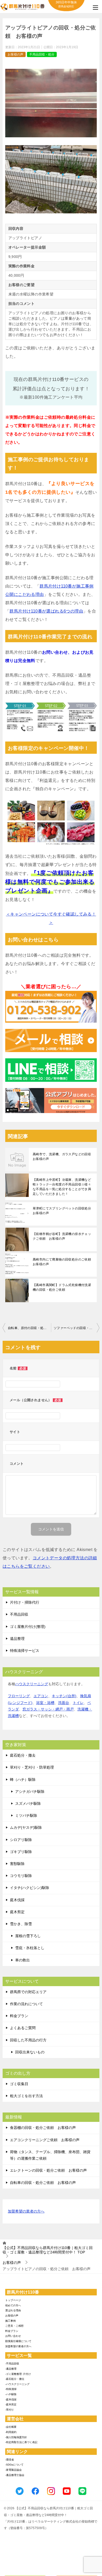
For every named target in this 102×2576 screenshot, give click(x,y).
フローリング (19, 1696)
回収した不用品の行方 (28, 2040)
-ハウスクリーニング (17, 2384)
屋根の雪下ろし (28, 1936)
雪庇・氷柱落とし (30, 1948)
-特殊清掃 (11, 2389)
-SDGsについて (14, 2465)
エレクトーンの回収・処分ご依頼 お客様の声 (48, 2170)
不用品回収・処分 (42, 54)
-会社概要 (11, 2427)
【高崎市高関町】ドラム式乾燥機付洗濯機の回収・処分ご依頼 (62, 1287)
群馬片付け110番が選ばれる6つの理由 (46, 611)
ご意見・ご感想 (14, 2326)
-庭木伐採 (11, 2399)
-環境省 (10, 2460)
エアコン (41, 1696)
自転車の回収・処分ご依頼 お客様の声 (43, 2183)
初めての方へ (13, 2305)
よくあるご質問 (23, 2028)
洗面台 (64, 1703)
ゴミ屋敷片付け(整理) (28, 1627)
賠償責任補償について (18, 2341)
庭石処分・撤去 (23, 1755)
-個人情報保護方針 (16, 2437)
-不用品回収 (12, 2364)
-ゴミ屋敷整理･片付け (18, 2374)
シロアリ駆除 (21, 1840)
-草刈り (10, 2410)
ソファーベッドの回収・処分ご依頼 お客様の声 (76, 1328)
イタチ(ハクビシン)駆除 (30, 1888)
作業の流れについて (26, 2004)
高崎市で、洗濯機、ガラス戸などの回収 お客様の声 (64, 1157)
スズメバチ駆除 (28, 1803)
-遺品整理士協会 (15, 2475)
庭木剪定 (17, 1912)
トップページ (13, 2300)
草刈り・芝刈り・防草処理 (32, 1767)
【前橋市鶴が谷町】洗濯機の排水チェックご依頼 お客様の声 (62, 1236)
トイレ (78, 1703)
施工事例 (10, 2321)
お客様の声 (15, 54)
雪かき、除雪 (21, 1924)
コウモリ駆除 (21, 1876)
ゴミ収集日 (19, 2084)
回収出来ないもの (30, 2052)
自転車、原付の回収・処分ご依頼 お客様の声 (29, 1328)
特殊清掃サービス (25, 1651)
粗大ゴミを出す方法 (26, 2096)
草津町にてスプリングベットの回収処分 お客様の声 (64, 1211)
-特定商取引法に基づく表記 (21, 2442)
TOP (48, 2250)
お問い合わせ (13, 2336)
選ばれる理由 (13, 2310)
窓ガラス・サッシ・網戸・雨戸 (48, 1709)
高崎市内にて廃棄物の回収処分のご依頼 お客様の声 (64, 1262)
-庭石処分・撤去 (15, 2379)
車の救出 (22, 1960)
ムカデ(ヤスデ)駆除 (26, 1827)
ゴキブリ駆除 (21, 1852)
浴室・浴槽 (45, 1703)
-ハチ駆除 (11, 2394)
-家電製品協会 (13, 2470)
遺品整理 (17, 1639)
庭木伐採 (17, 1900)
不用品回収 (19, 1614)
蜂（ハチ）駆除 (23, 1780)
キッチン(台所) (64, 1696)
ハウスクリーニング (32, 1684)
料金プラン (19, 2016)
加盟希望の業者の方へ (26, 2211)
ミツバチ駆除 (26, 1815)
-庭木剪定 (11, 2404)
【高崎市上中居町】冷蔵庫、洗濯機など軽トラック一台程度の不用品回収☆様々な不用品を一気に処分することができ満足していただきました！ (62, 1187)
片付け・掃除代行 (25, 1602)
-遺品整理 (11, 2369)
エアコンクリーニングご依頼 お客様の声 (45, 2140)
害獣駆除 (17, 1864)
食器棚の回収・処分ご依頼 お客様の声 (43, 2128)
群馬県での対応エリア (28, 1992)
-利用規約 (11, 2432)
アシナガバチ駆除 (30, 1792)
